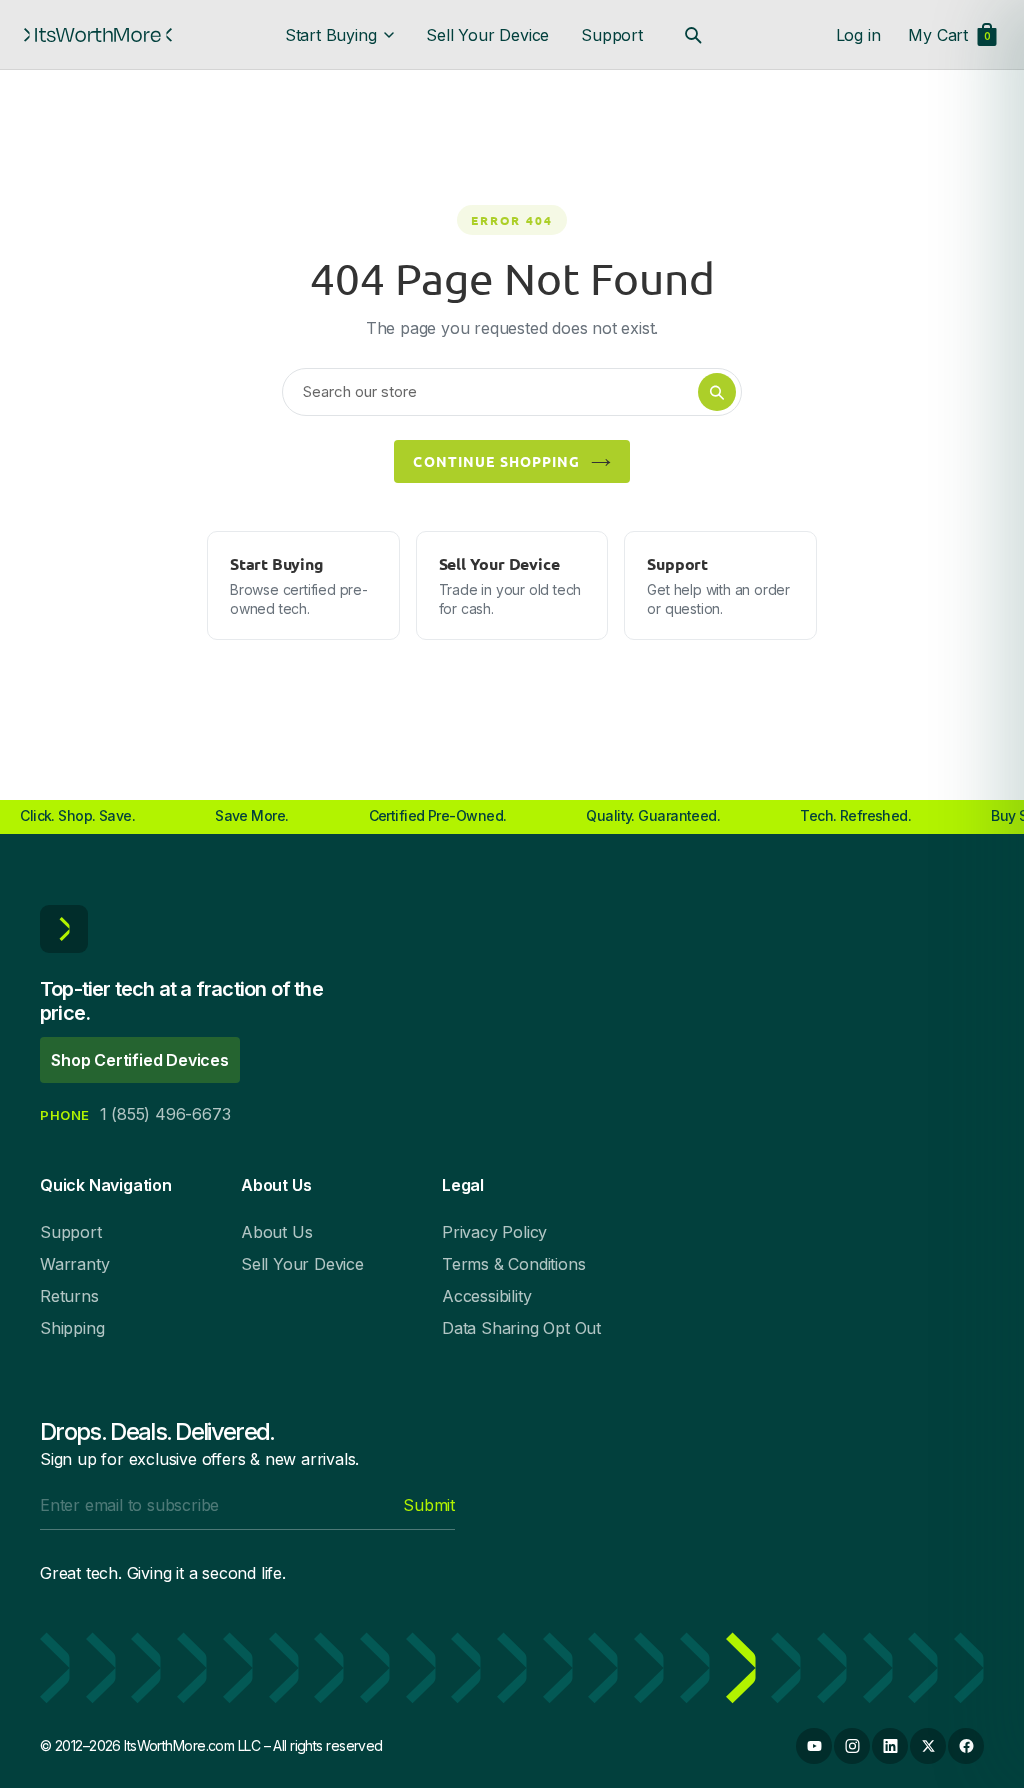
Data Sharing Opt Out (521, 1328)
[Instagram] (852, 1746)
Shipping (72, 1328)
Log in (858, 35)
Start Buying (331, 35)
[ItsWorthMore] (98, 35)
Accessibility (486, 1296)
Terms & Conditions (513, 1264)
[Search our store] (693, 35)
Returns (69, 1296)
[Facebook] (966, 1746)
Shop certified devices (140, 1060)
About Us (276, 1232)
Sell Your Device (487, 35)
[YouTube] (814, 1746)
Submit (429, 1505)
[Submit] (717, 392)
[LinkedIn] (890, 1746)
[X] (928, 1746)
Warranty (74, 1264)
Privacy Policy (494, 1232)
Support (612, 35)
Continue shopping (496, 461)
